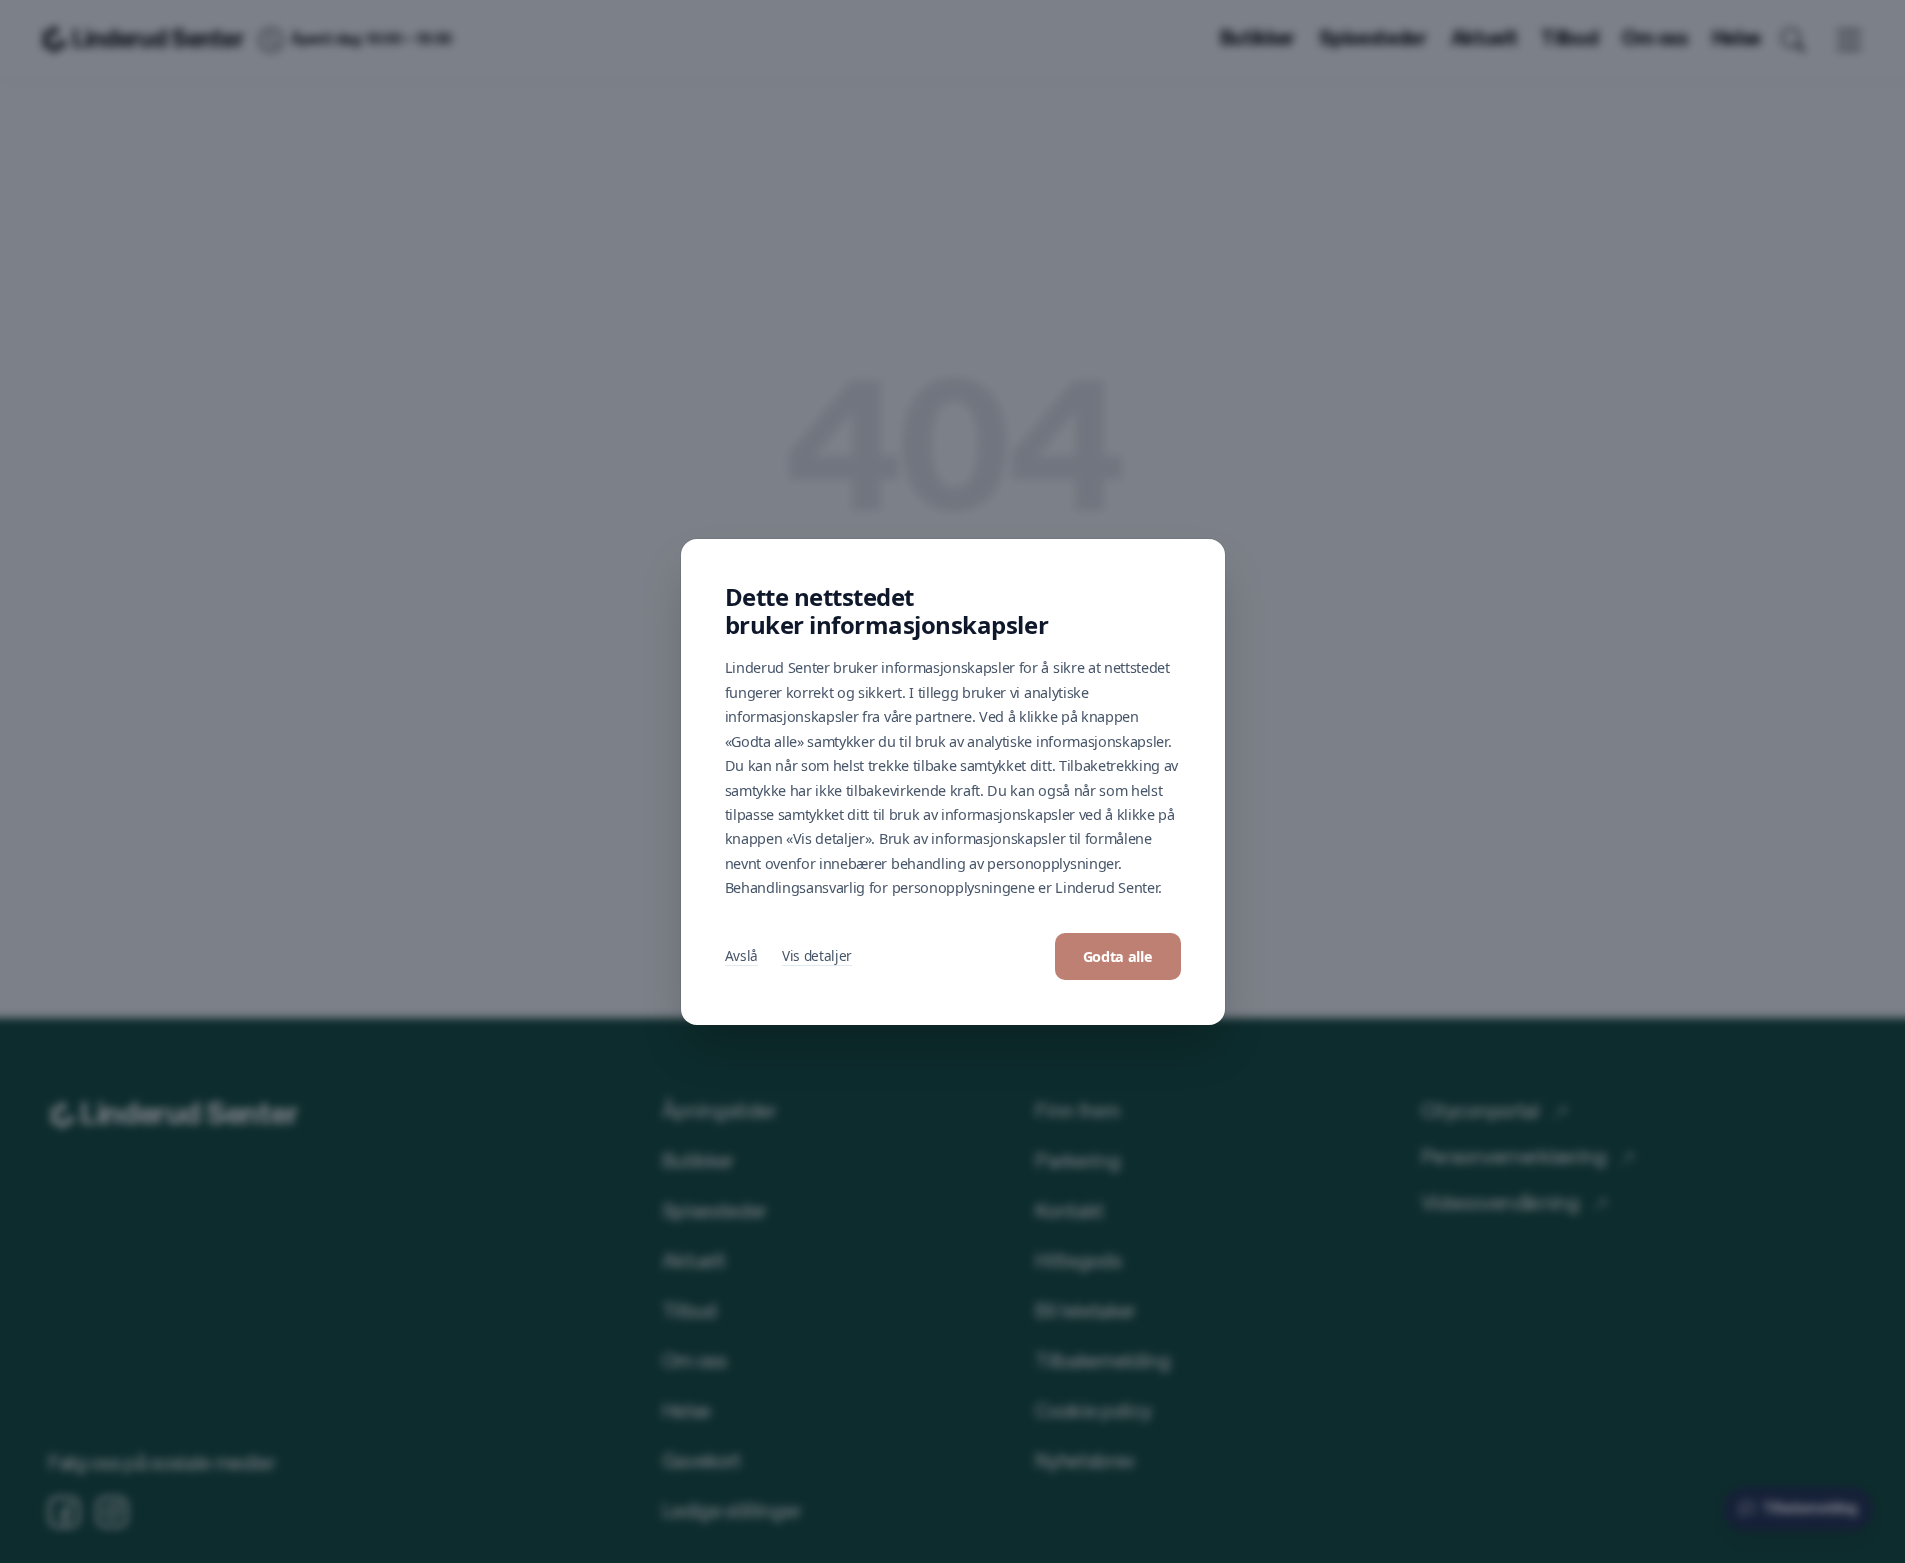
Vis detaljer (817, 955)
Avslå (741, 955)
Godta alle (1118, 956)
